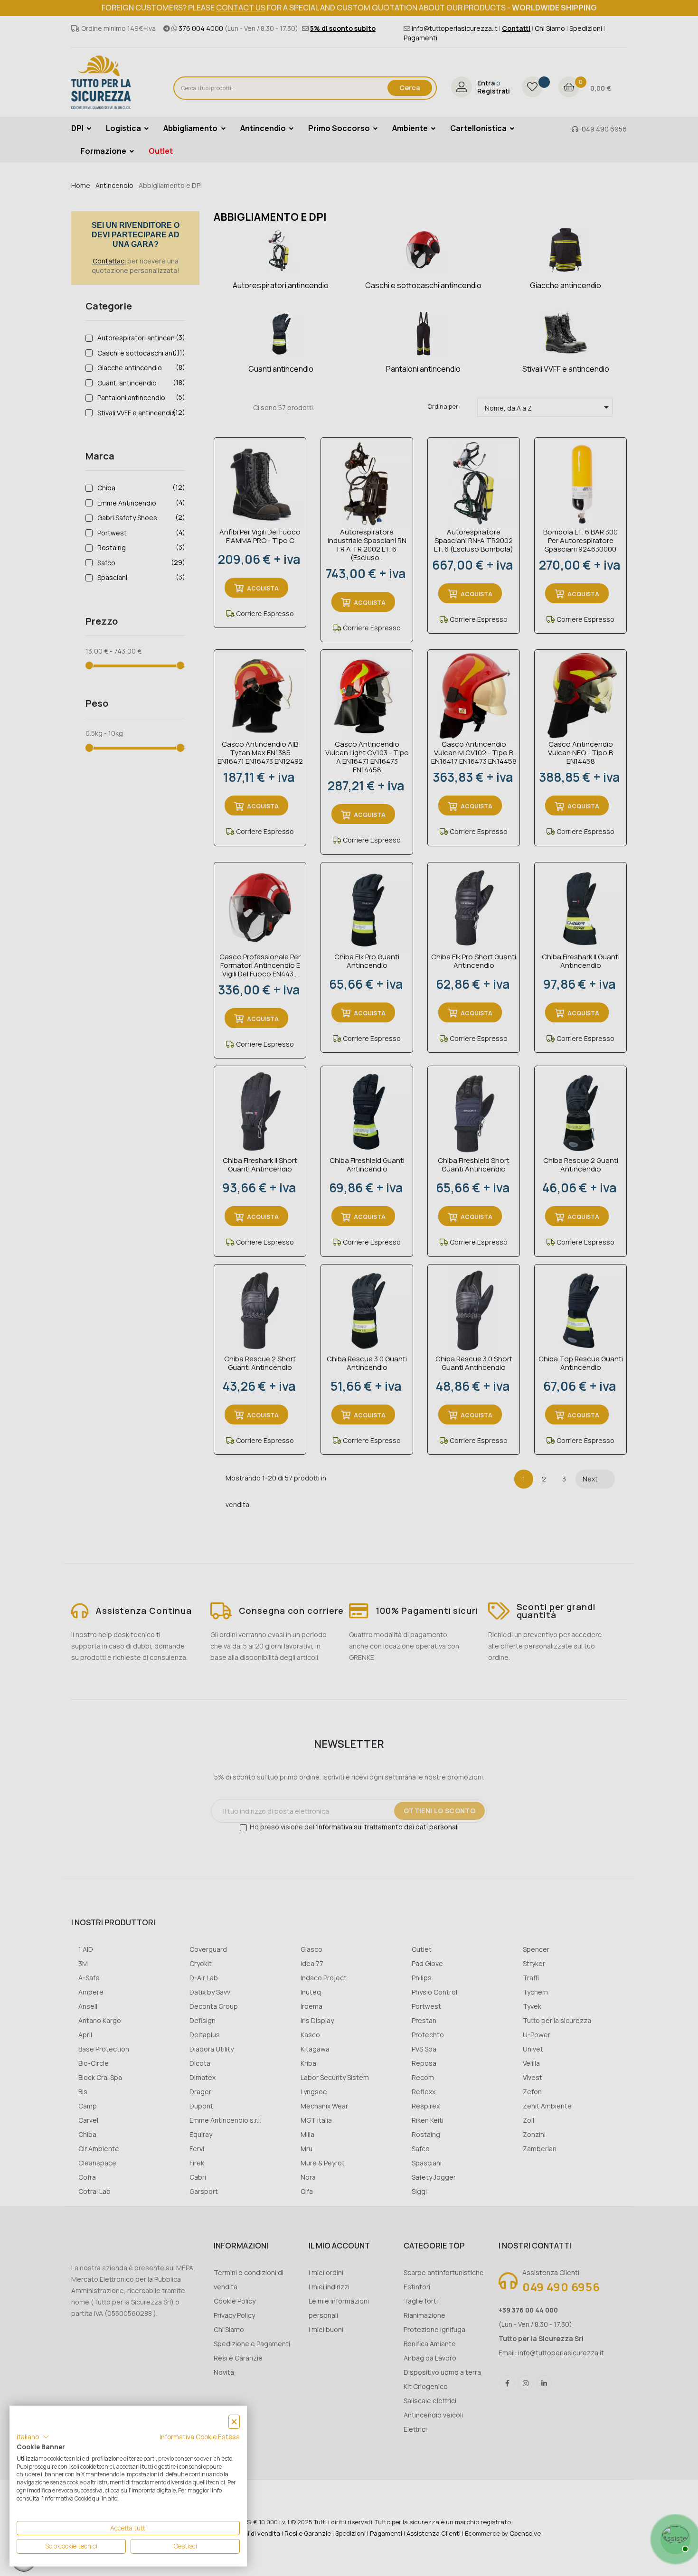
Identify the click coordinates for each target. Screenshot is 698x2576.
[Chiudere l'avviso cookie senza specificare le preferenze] (234, 2422)
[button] (33, 2437)
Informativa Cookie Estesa (200, 2437)
